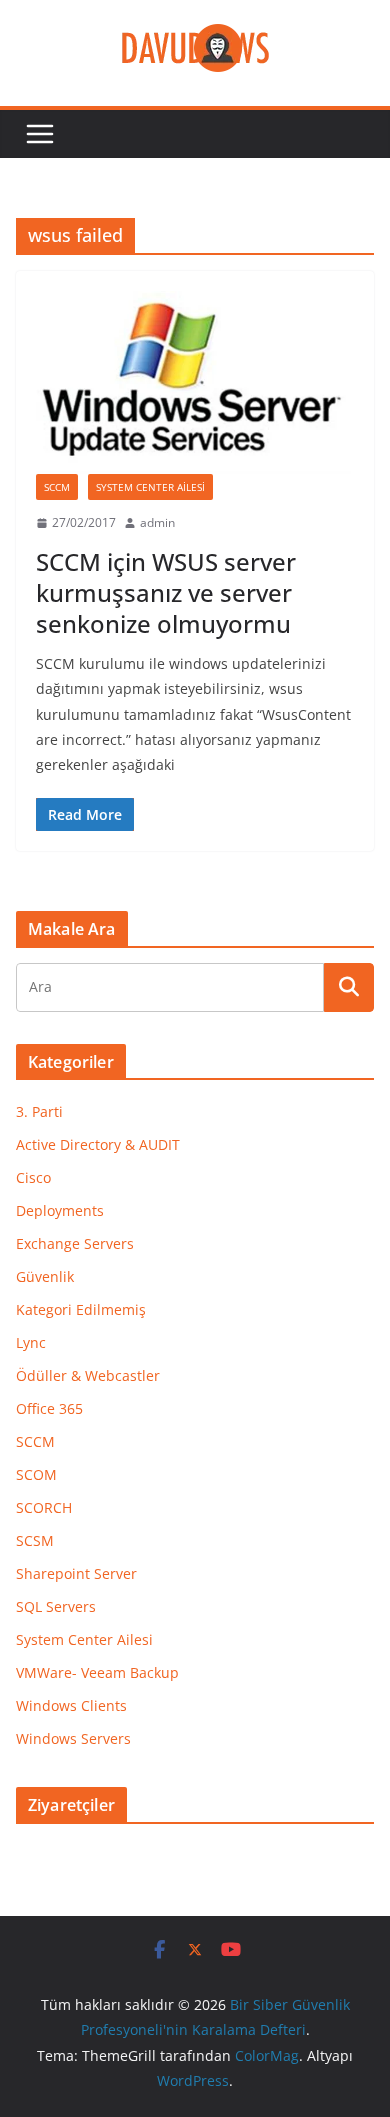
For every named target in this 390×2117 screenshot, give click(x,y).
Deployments (60, 1210)
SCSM (35, 1540)
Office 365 (49, 1408)
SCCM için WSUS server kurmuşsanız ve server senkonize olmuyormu (166, 592)
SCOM (36, 1474)
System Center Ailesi (150, 487)
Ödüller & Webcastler (88, 1375)
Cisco (33, 1177)
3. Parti (39, 1111)
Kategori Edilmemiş (81, 1309)
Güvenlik (45, 1276)
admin (157, 522)
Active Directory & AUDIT (98, 1144)
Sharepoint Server (76, 1573)
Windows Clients (71, 1705)
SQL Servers (56, 1606)
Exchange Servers (75, 1243)
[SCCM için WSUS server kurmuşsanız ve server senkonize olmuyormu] (195, 382)
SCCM (57, 487)
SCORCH (44, 1507)
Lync (31, 1342)
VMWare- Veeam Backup (97, 1672)
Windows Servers (73, 1738)
